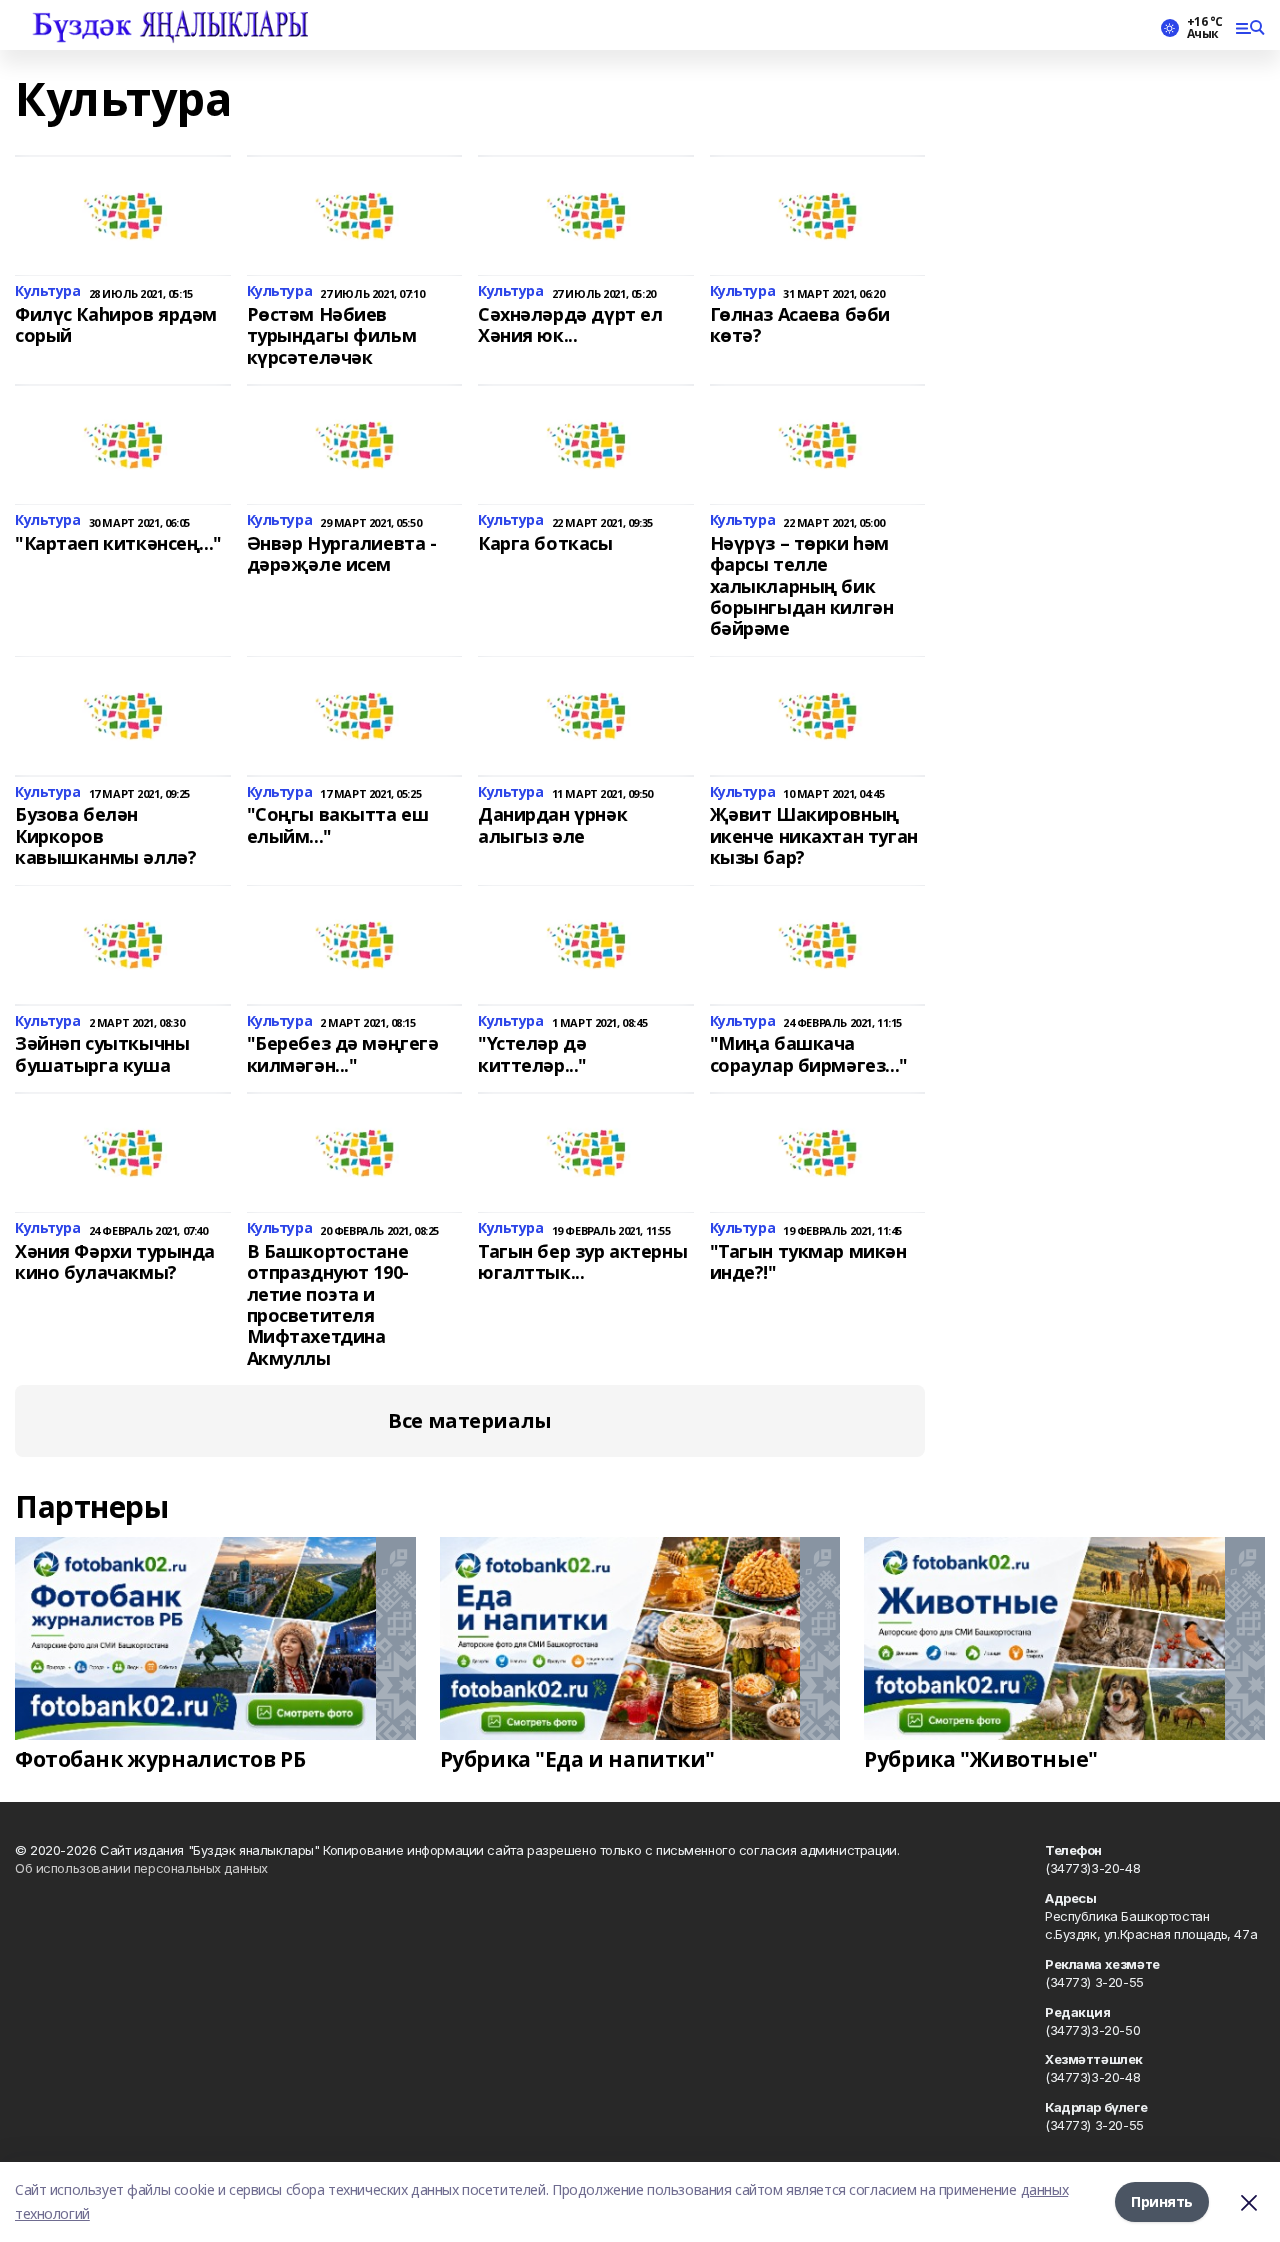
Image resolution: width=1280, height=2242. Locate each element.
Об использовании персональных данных (141, 1868)
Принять (1162, 2201)
